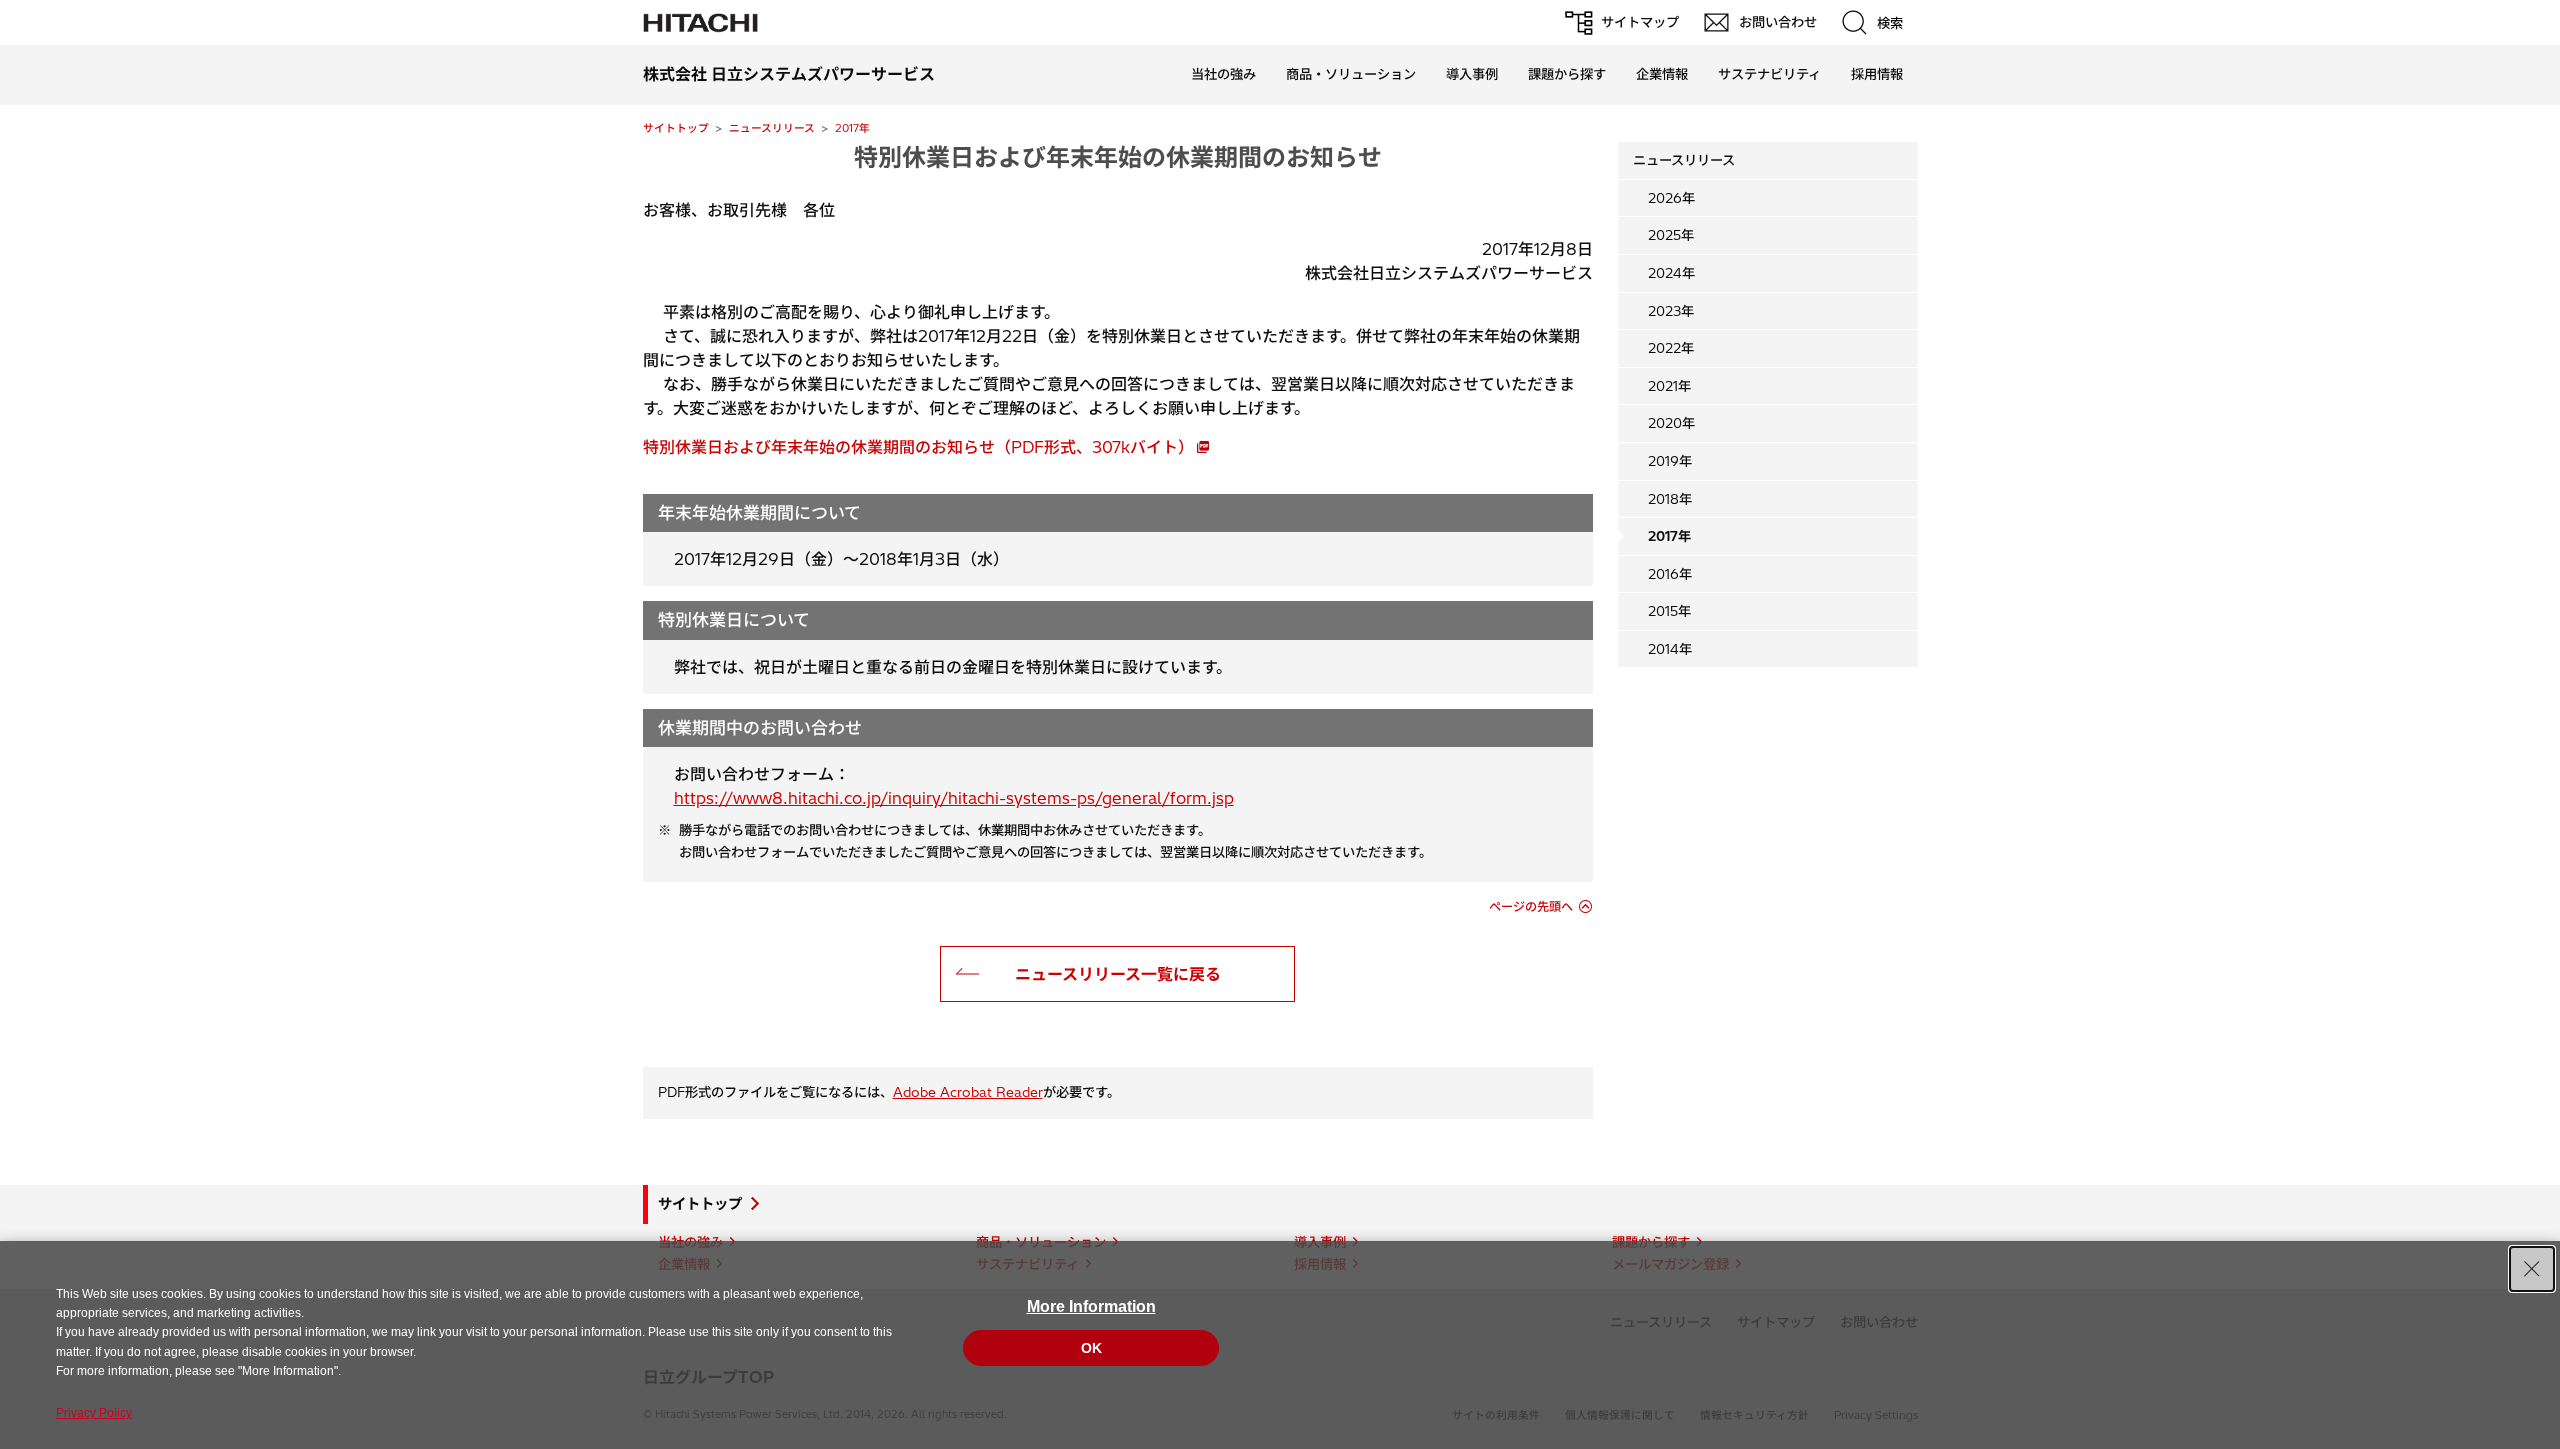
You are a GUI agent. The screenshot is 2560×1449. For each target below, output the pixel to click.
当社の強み (1223, 74)
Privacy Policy (94, 1413)
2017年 (852, 128)
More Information (1091, 1306)
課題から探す (1567, 74)
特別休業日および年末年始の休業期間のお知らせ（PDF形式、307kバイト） (918, 447)
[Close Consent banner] (2532, 1269)
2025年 (1671, 235)
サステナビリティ (1769, 74)
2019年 (1670, 461)
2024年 (1671, 273)
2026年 (1671, 198)
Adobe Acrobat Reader (968, 1092)
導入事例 (1472, 74)
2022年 (1671, 348)
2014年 (1670, 649)
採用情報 (1877, 74)
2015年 (1669, 611)
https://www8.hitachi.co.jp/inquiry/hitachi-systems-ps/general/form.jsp (954, 798)
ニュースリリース (772, 128)
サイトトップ (676, 128)
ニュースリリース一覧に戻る (1118, 974)
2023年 (1671, 311)
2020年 (1671, 423)
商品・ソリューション (1351, 74)
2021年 (1669, 386)
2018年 (1670, 499)
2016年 (1670, 574)
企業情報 (1662, 74)
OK (1091, 1348)
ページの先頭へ (1531, 906)
